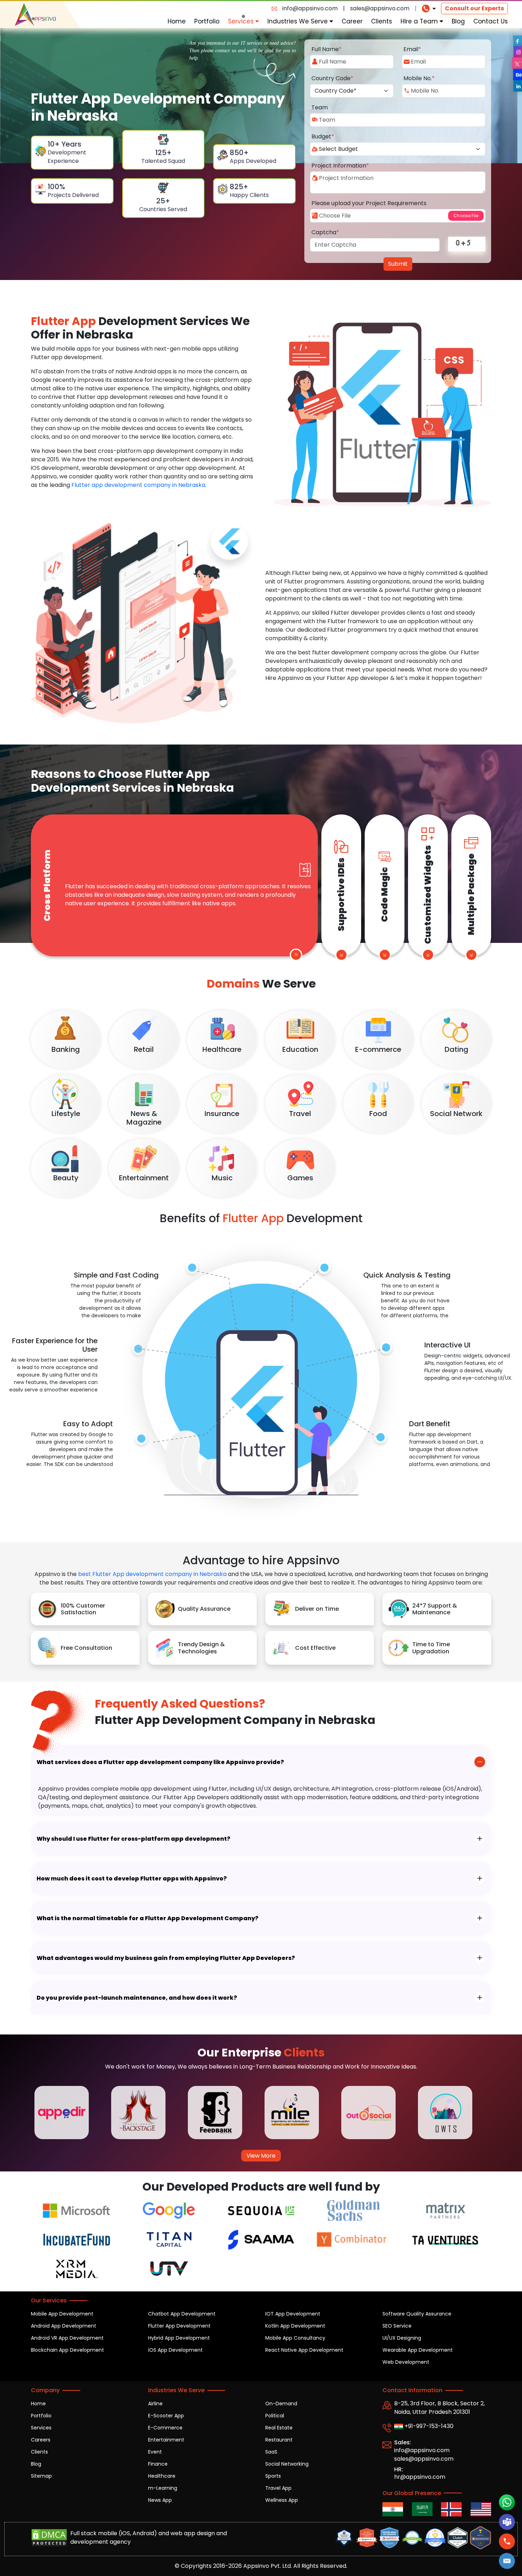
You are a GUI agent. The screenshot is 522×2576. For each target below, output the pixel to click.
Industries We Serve (298, 21)
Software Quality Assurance (417, 2314)
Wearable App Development (418, 2350)
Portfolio (207, 21)
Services (242, 21)
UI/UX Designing (402, 2338)
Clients (382, 21)
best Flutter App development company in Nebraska (152, 1574)
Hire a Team (420, 21)
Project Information (340, 166)
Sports (273, 2476)
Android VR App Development (67, 2338)
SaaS (271, 2452)
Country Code (332, 78)
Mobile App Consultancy (295, 2338)
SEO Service (397, 2326)
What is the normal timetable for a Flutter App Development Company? (148, 1918)
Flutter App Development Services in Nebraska (132, 781)
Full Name (327, 49)
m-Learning (163, 2488)
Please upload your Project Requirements (369, 203)
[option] (69, 2113)
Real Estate (279, 2428)
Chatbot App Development (182, 2314)
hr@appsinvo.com (420, 2477)
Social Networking (287, 2464)
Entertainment (166, 2440)
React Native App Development (304, 2350)
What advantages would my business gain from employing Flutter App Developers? (166, 1958)
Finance (158, 2464)
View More (261, 2156)
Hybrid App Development (179, 2338)
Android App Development (64, 2326)
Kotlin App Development (295, 2326)
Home (177, 21)
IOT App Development (293, 2314)
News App (160, 2500)
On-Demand (281, 2404)
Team (320, 107)
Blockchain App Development (67, 2350)
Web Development (406, 2362)
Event (155, 2452)
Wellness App (282, 2500)
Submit (398, 264)
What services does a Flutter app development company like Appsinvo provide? (160, 1762)
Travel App (278, 2488)
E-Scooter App (166, 2416)
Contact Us (491, 21)
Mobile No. (419, 78)
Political (275, 2416)
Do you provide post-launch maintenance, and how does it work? (137, 1998)
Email (412, 49)
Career (352, 21)
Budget (323, 136)
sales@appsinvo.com (380, 8)
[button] (507, 2561)
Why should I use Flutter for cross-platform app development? (134, 1839)
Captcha (325, 232)
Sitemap (41, 2476)
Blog (458, 21)
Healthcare (162, 2476)
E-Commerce (165, 2428)
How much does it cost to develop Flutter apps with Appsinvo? (132, 1879)
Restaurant (279, 2440)
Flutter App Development (179, 2326)
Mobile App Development (62, 2314)
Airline (155, 2404)
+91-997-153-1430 (428, 2426)
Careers (41, 2440)
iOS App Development (175, 2350)
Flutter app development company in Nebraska (138, 485)
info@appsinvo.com (310, 8)
